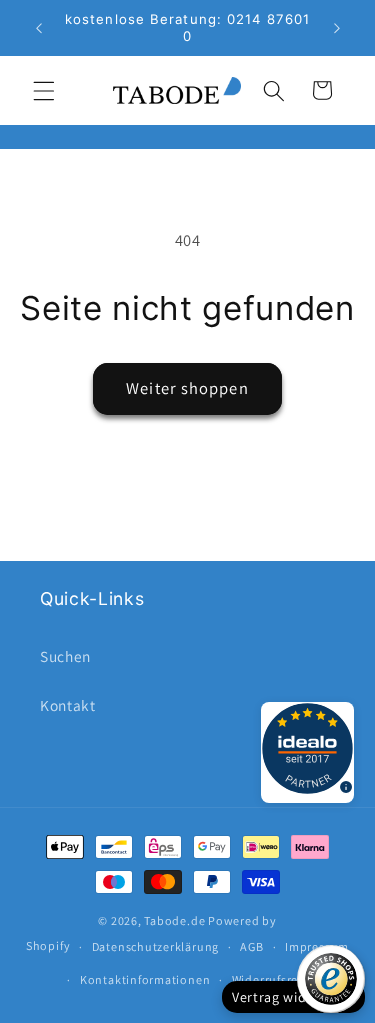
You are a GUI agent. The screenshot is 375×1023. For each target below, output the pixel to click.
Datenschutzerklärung (155, 946)
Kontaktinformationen (145, 979)
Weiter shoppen (187, 388)
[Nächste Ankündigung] (337, 28)
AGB (251, 946)
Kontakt (68, 705)
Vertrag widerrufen (293, 997)
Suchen (65, 656)
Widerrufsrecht (274, 979)
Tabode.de (174, 920)
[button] (44, 90)
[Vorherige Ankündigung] (39, 28)
